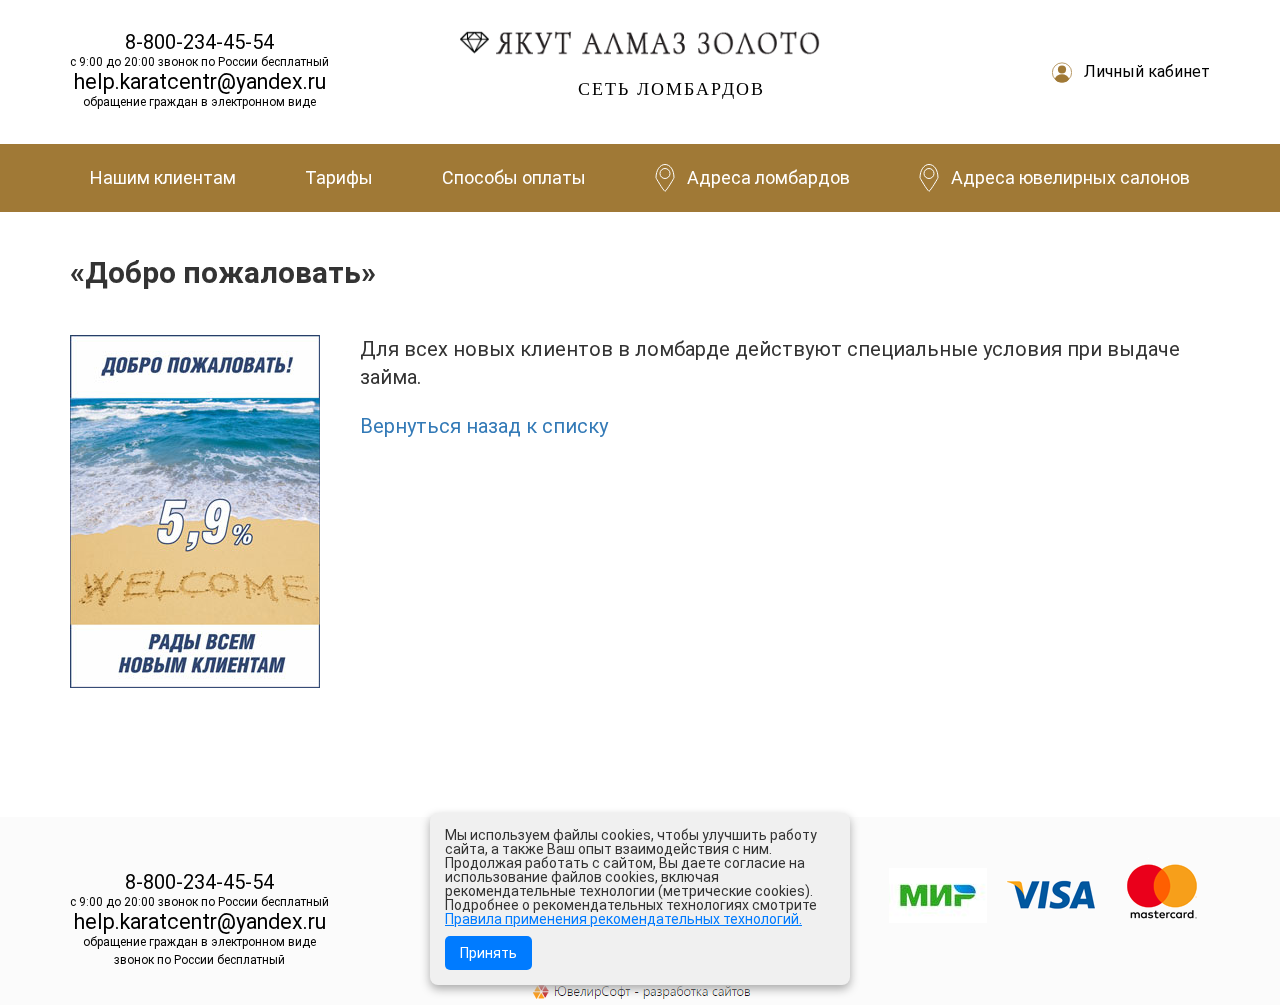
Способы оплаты (514, 177)
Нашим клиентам (163, 177)
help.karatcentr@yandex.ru (200, 81)
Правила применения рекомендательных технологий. (623, 919)
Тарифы (339, 177)
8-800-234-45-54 (199, 42)
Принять (488, 953)
